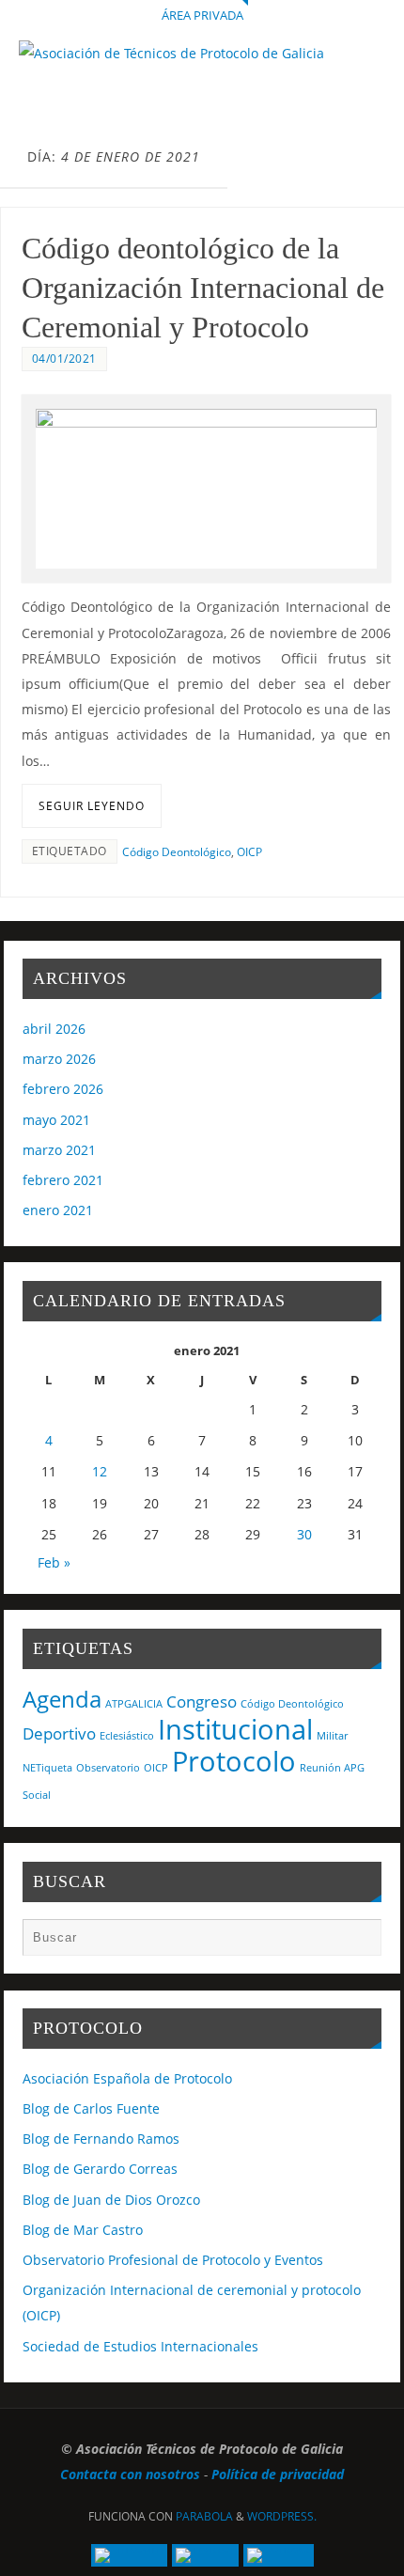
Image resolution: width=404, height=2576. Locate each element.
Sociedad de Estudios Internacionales (140, 2346)
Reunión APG (332, 1768)
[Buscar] (358, 1942)
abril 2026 (54, 1029)
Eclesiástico (127, 1736)
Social (37, 1795)
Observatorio (108, 1768)
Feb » (54, 1562)
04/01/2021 (64, 359)
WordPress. (282, 2516)
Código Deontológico (177, 852)
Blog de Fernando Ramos (101, 2139)
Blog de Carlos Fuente (91, 2108)
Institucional (235, 1729)
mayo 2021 (56, 1120)
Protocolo (234, 1761)
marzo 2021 (59, 1150)
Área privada (202, 15)
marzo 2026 (59, 1059)
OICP (249, 852)
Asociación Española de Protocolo (127, 2078)
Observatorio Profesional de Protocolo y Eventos (173, 2260)
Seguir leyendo (92, 806)
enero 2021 (58, 1210)
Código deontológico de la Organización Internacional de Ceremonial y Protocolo (203, 288)
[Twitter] (205, 2555)
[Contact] (279, 2555)
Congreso (202, 1702)
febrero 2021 (63, 1180)
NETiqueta (47, 1768)
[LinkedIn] (129, 2555)
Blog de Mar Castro (83, 2230)
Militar (332, 1736)
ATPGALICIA (134, 1704)
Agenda (62, 1699)
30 (304, 1534)
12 (100, 1471)
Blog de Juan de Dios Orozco (111, 2200)
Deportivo (59, 1733)
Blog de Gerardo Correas (100, 2169)
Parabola (204, 2516)
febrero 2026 (63, 1089)
